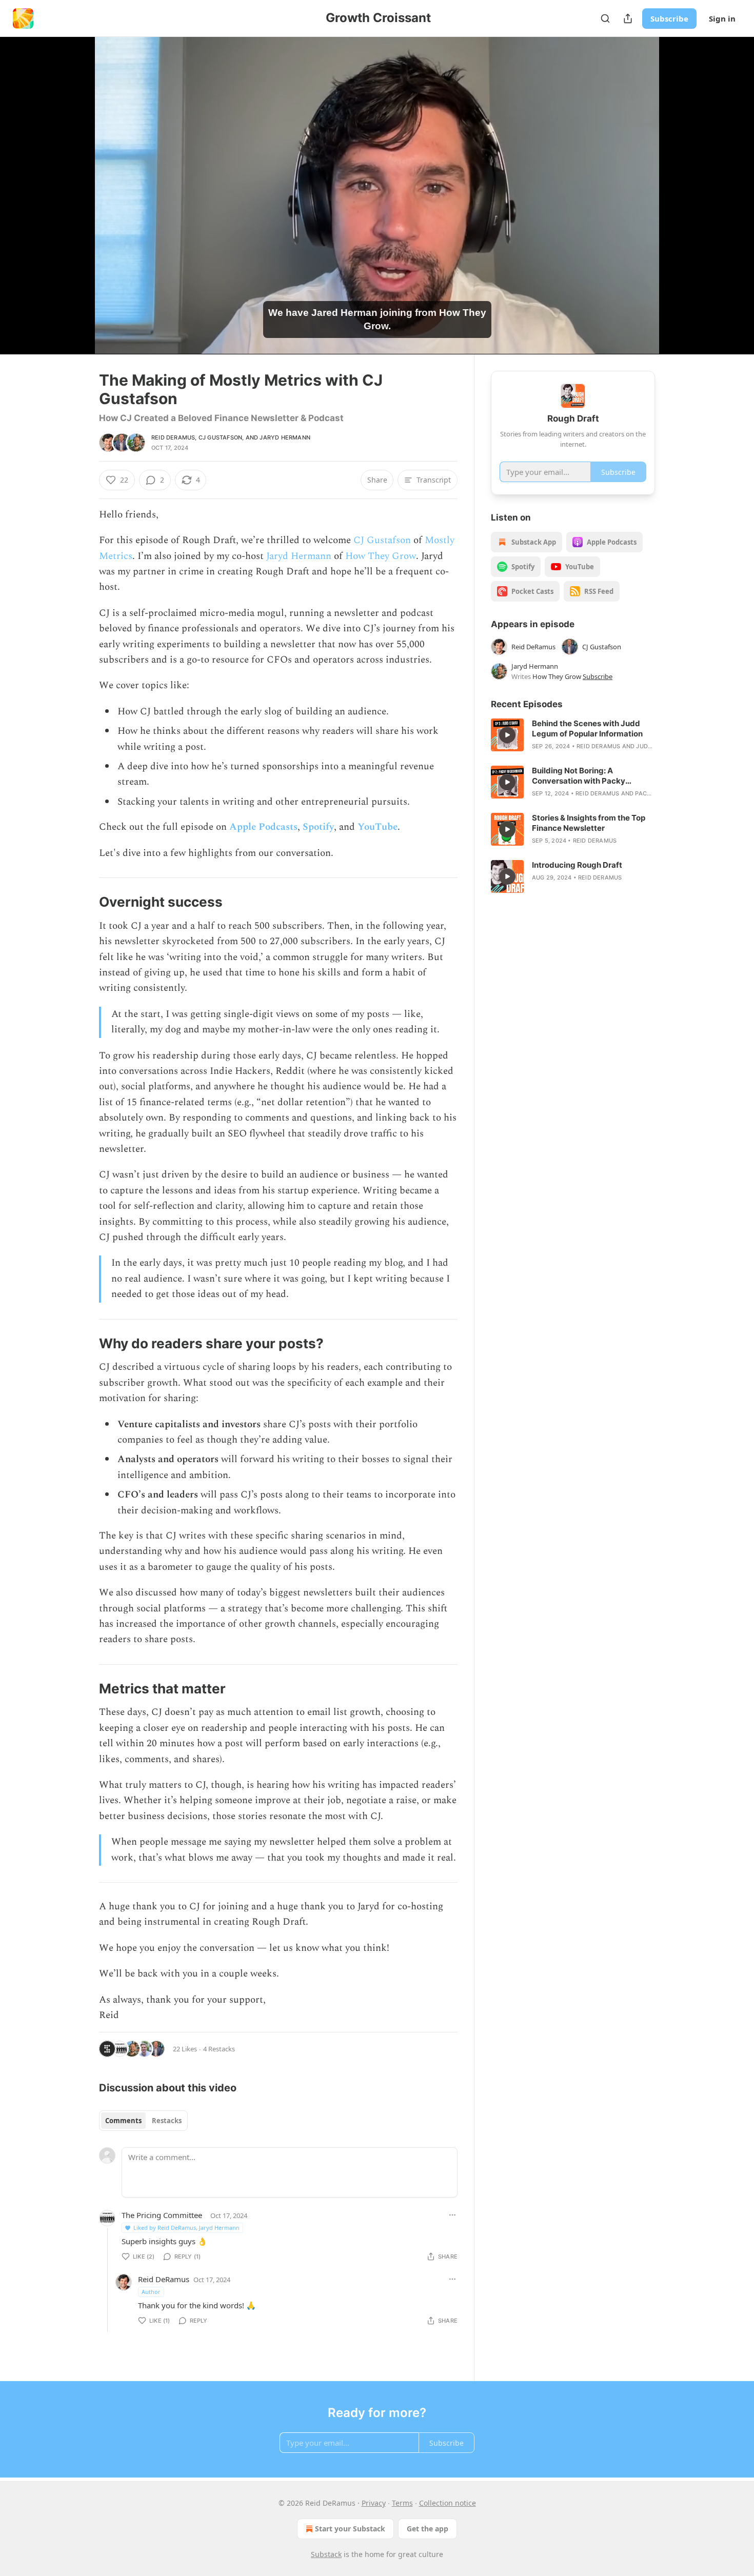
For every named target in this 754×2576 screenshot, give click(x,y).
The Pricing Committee (162, 2215)
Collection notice (448, 2503)
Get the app (428, 2529)
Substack (326, 2554)
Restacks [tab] (167, 2121)
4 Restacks (219, 2049)
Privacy (374, 2503)
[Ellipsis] (452, 2215)
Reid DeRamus (173, 437)
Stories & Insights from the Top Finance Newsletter (589, 823)
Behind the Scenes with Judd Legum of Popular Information (587, 728)
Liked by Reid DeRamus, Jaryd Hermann (186, 2228)
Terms (402, 2503)
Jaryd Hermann (285, 437)
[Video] (74, 184)
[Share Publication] (628, 18)
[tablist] (143, 2121)
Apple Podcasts (263, 827)
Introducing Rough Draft (577, 865)
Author (151, 2292)
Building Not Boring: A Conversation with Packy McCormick (579, 776)
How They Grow (381, 556)
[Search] (605, 18)
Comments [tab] (123, 2121)
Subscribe (669, 18)
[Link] (85, 902)
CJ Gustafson (220, 437)
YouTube (378, 827)
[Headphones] (74, 207)
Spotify (318, 827)
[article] (573, 735)
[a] (507, 735)
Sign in (722, 18)
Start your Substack (350, 2529)
